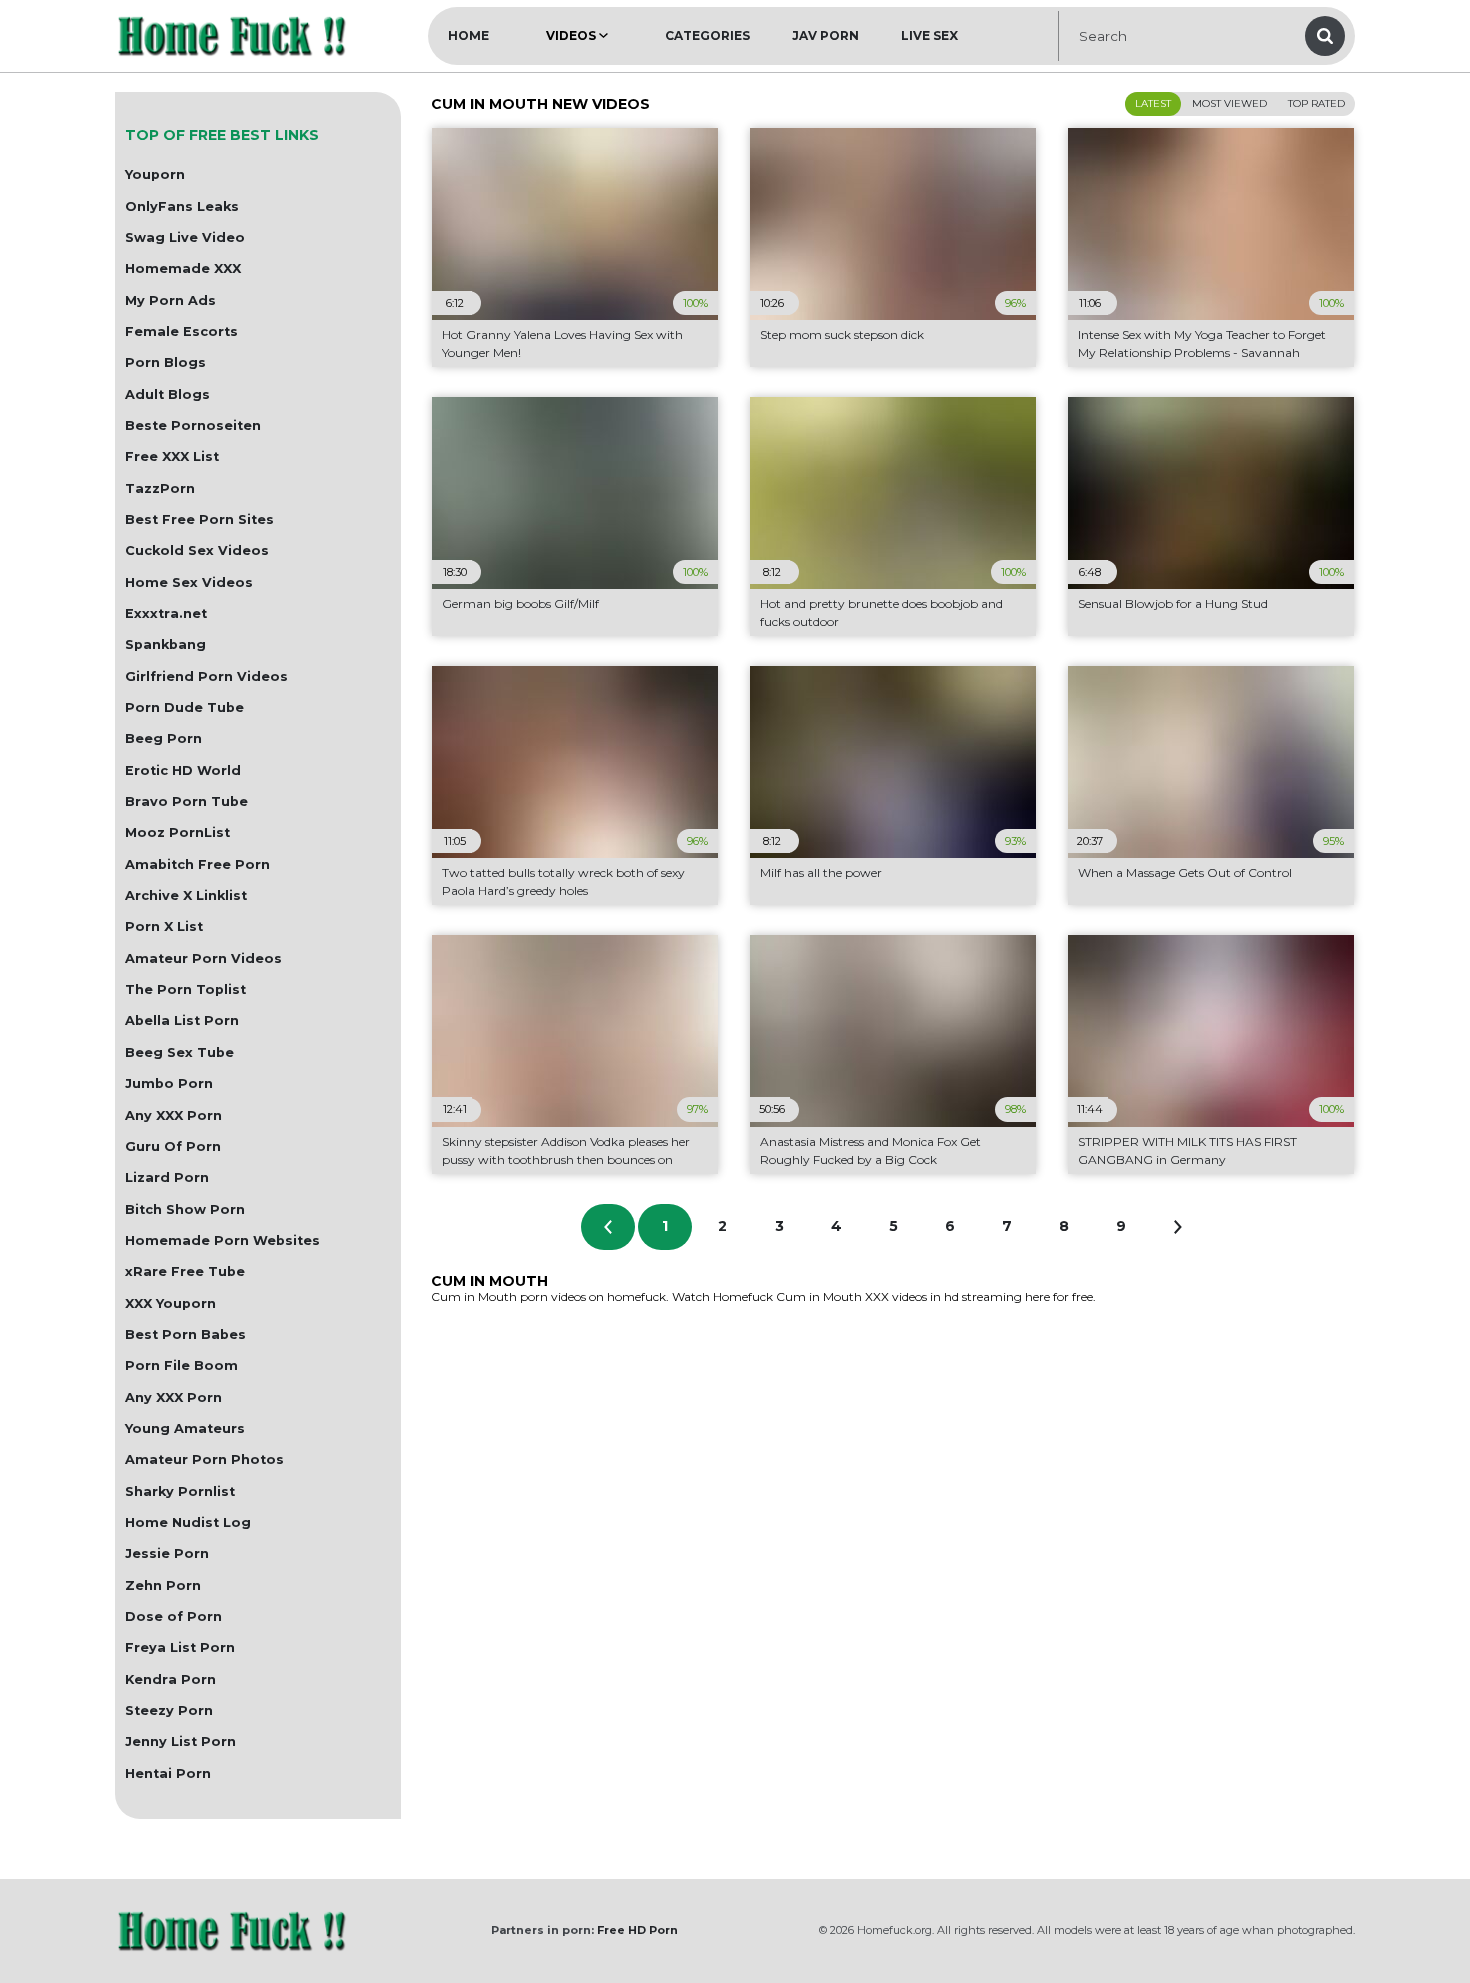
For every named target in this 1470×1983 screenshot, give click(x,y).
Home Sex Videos (189, 582)
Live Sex (929, 35)
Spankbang (165, 644)
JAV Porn (825, 35)
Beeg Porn (163, 738)
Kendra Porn (170, 1679)
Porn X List (164, 926)
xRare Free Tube (185, 1271)
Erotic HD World (183, 770)
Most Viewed (1229, 103)
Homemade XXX (183, 268)
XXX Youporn (170, 1303)
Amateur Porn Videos (203, 958)
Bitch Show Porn (185, 1209)
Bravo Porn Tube (186, 801)
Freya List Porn (180, 1647)
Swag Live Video (185, 237)
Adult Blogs (167, 394)
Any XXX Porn (173, 1115)
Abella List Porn (182, 1020)
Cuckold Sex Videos (197, 550)
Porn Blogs (165, 362)
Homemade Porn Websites (222, 1240)
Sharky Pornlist (180, 1491)
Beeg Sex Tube (179, 1052)
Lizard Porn (167, 1177)
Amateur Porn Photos (204, 1459)
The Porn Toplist (185, 989)
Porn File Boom (181, 1365)
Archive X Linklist (186, 895)
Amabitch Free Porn (197, 864)
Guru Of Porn (173, 1146)
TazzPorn (160, 488)
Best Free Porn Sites (199, 519)
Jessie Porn (167, 1553)
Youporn (155, 174)
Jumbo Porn (169, 1083)
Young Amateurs (185, 1428)
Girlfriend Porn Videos (206, 676)
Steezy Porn (169, 1710)
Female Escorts (181, 331)
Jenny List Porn (180, 1741)
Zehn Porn (163, 1585)
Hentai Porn (168, 1773)
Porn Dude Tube (184, 707)
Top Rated (1316, 103)
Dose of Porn (173, 1616)
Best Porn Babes (185, 1334)
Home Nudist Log (188, 1522)
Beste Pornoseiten (193, 425)
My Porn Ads (170, 300)
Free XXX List (172, 456)
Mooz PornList (177, 832)
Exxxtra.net (166, 613)
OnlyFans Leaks (182, 206)
